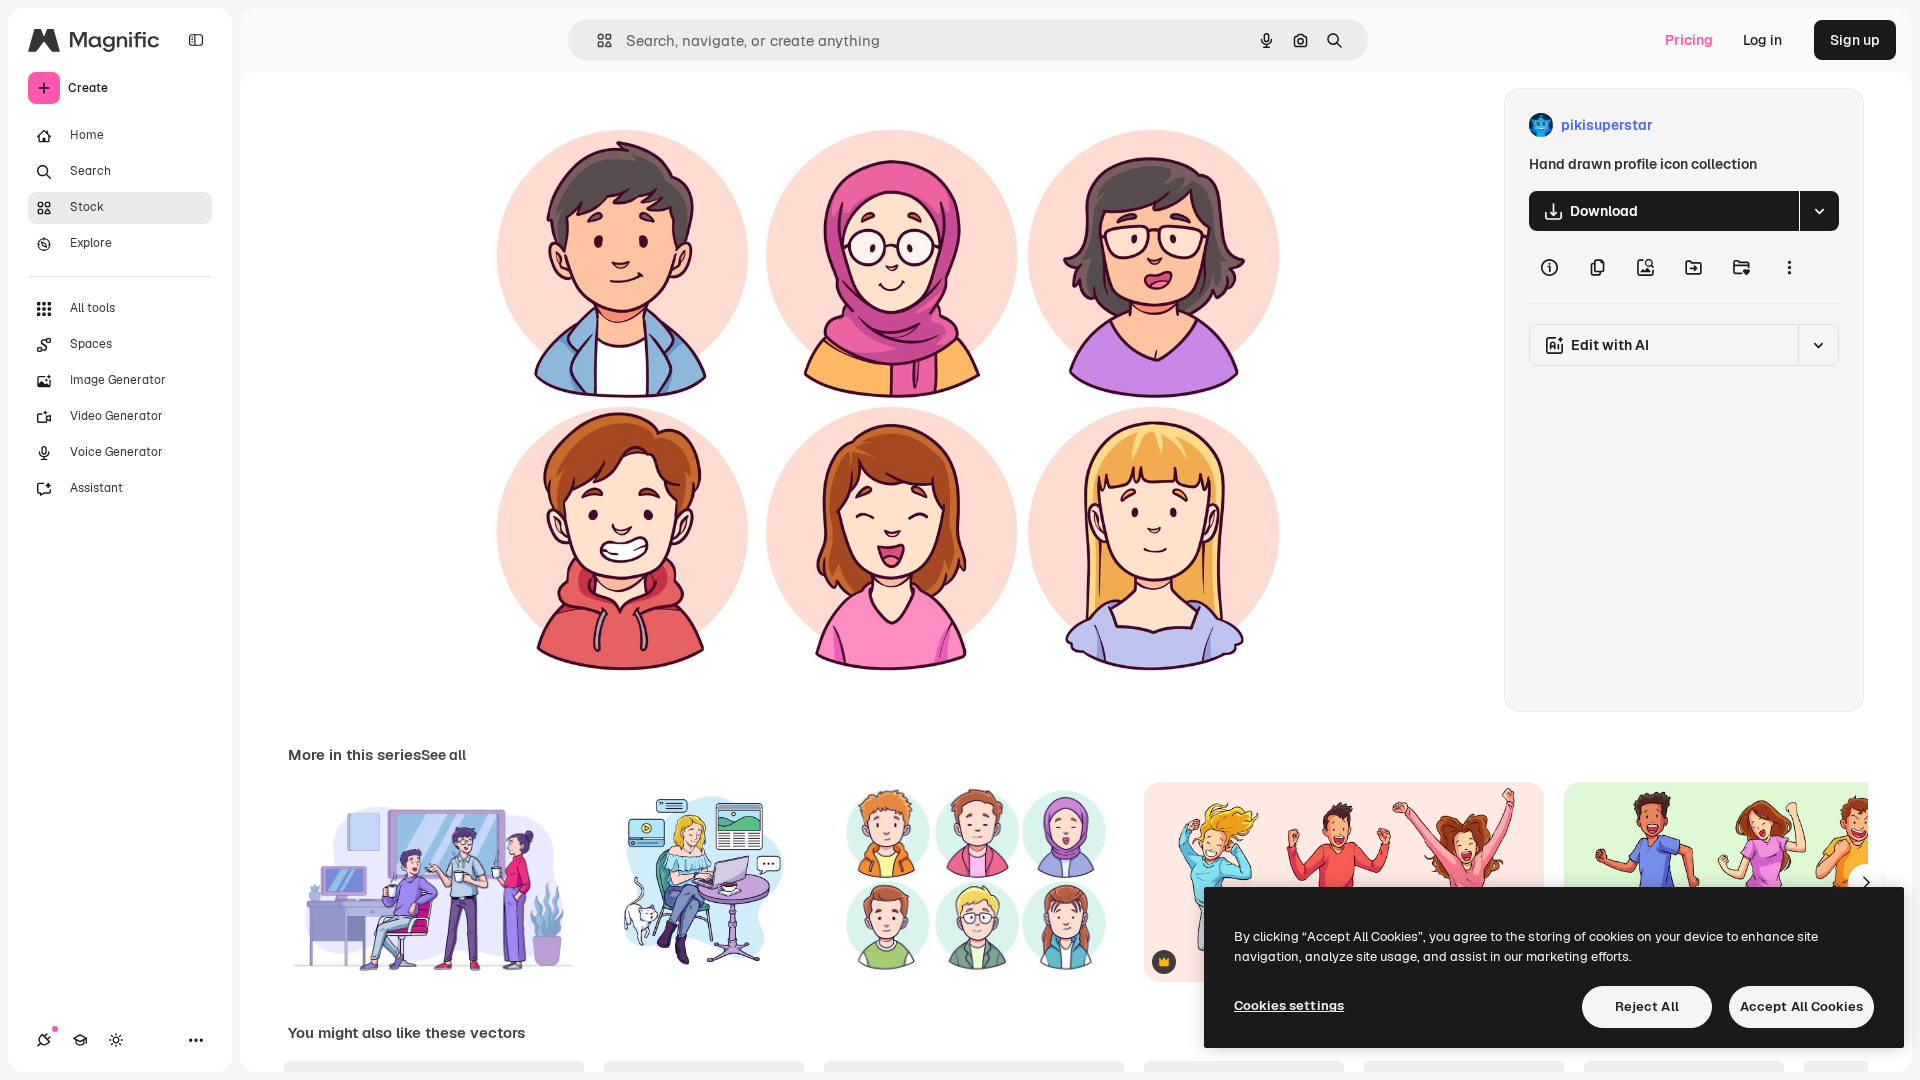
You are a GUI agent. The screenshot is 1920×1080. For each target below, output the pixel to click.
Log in (1762, 40)
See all (443, 755)
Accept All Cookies (1801, 1006)
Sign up (1855, 40)
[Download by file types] (1819, 211)
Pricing (1689, 40)
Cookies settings (1289, 1005)
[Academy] (80, 1040)
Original (548, 125)
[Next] (1866, 882)
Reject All (1647, 1006)
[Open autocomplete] (596, 40)
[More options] (1789, 267)
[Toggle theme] (116, 1040)
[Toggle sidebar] (196, 40)
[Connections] (44, 1040)
